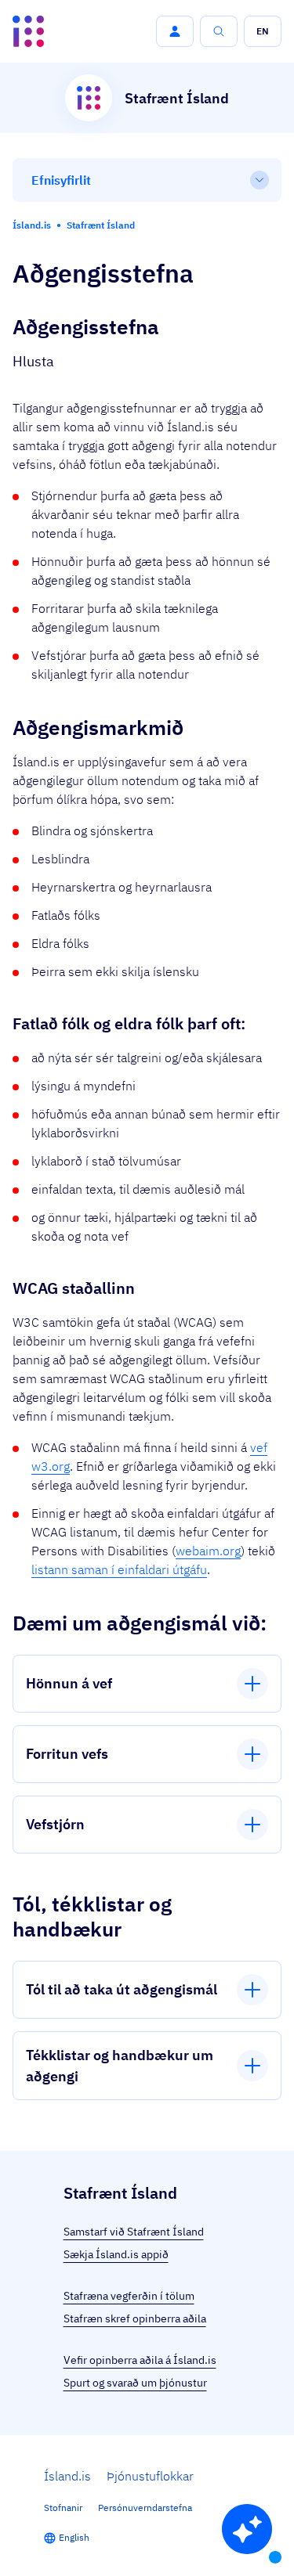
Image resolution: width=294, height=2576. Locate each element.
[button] (175, 31)
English (74, 2537)
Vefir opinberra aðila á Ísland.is (140, 2360)
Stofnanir (63, 2508)
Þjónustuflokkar (150, 2476)
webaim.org (208, 1551)
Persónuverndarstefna (145, 2508)
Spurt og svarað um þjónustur (135, 2383)
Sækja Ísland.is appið (116, 2254)
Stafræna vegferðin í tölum (129, 2296)
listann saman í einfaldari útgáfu (119, 1569)
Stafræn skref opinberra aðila (135, 2318)
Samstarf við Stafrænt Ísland (134, 2232)
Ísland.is (67, 2476)
